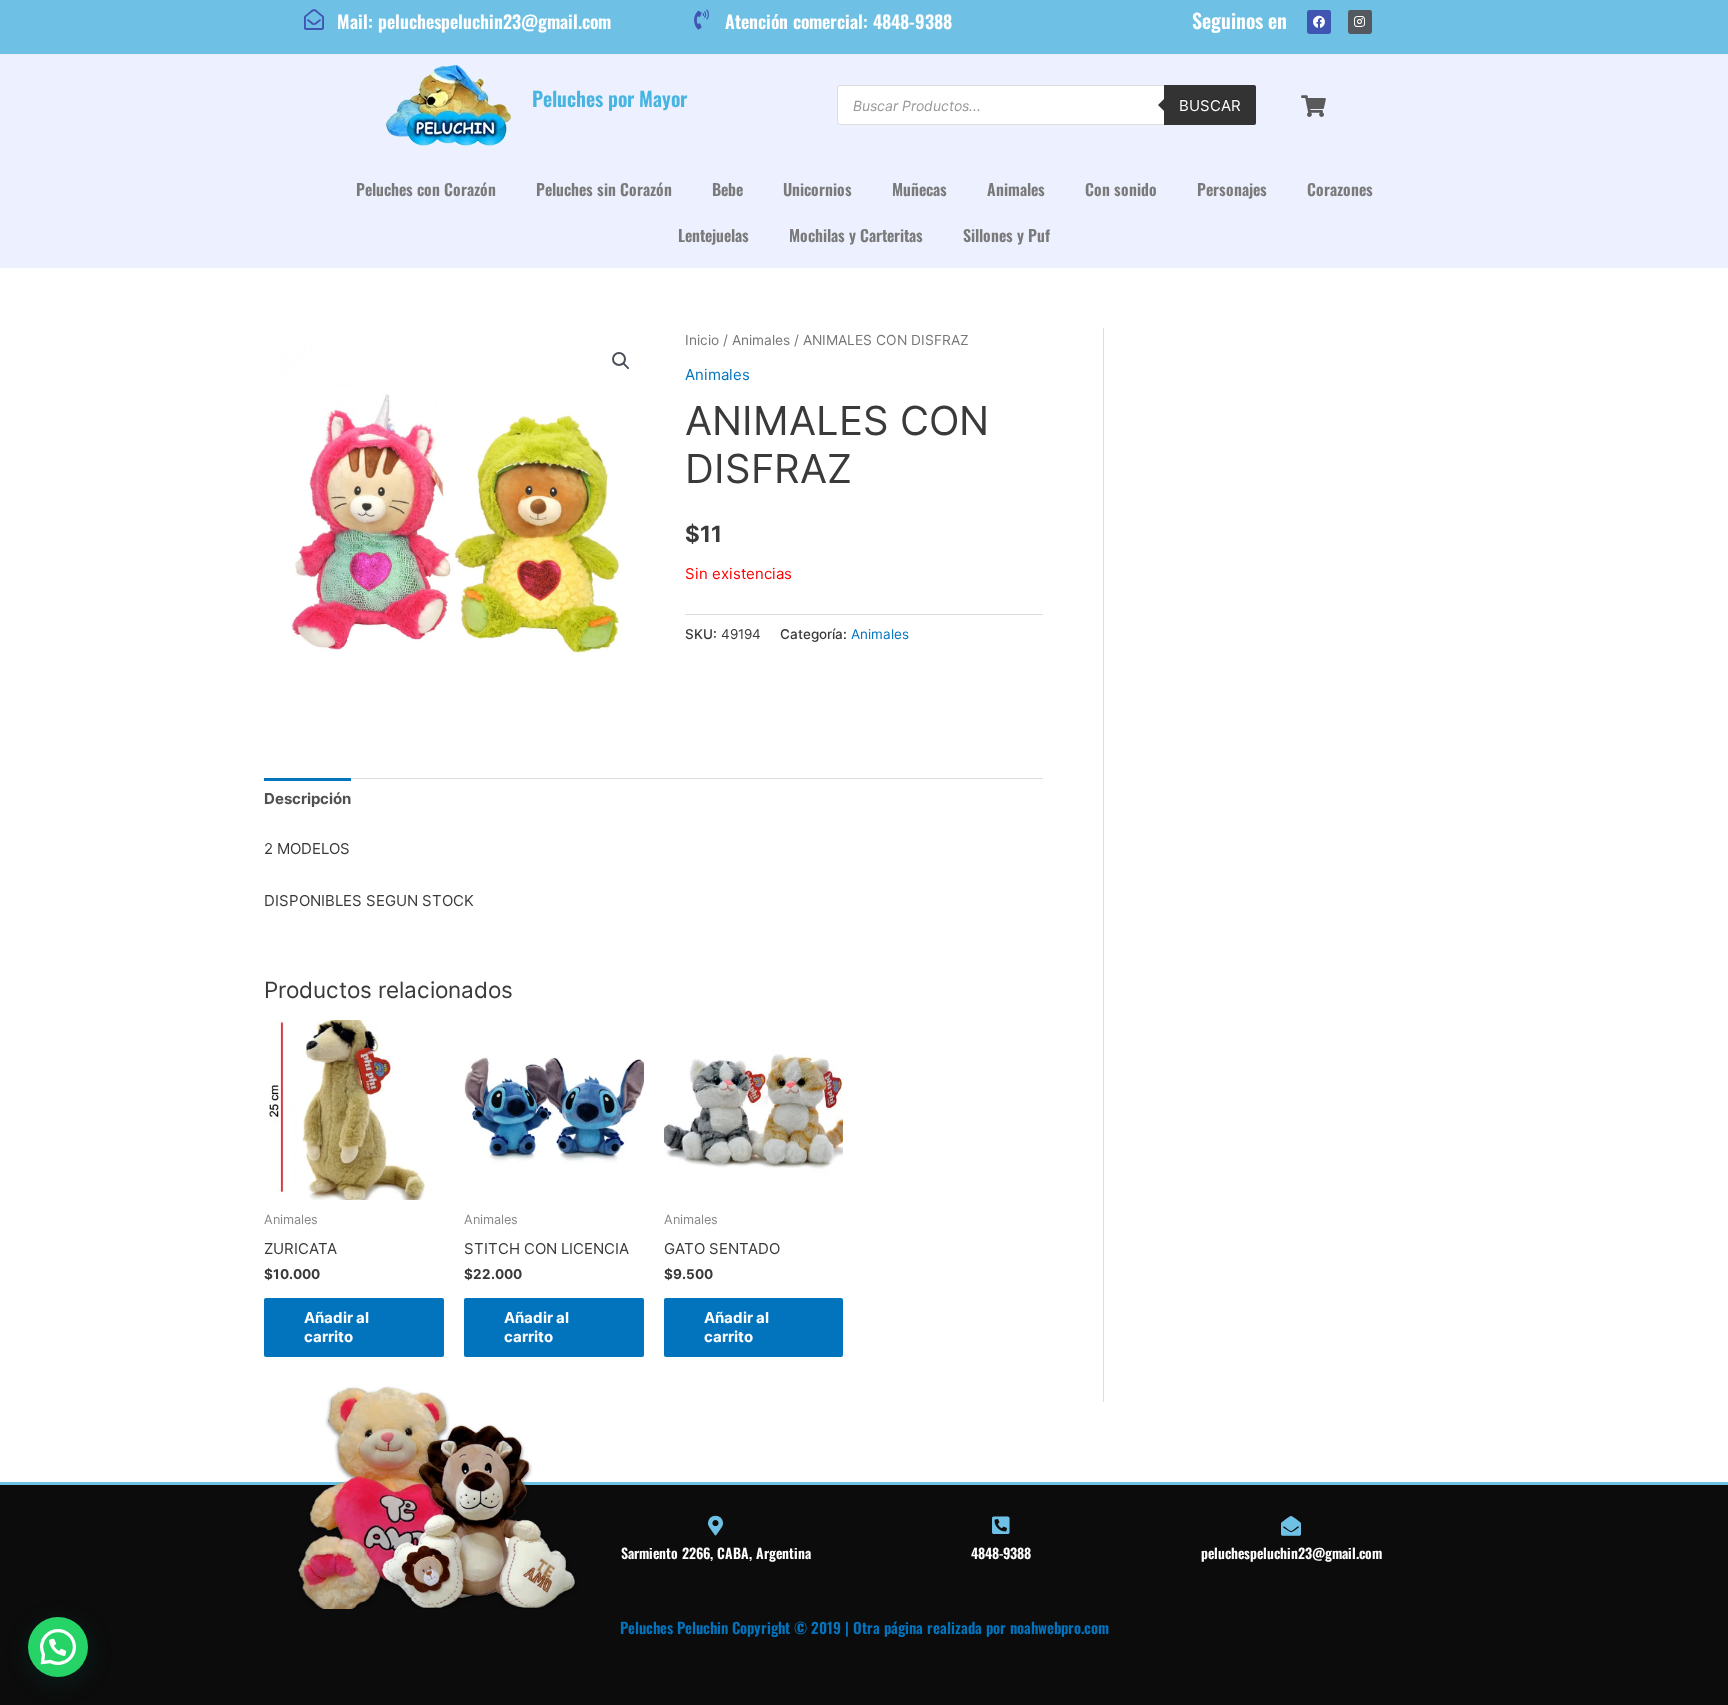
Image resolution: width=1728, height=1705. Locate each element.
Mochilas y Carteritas (856, 235)
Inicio (702, 340)
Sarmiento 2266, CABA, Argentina (716, 1552)
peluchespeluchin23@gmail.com (1291, 1552)
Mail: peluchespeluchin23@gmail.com (474, 21)
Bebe (727, 189)
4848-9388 (1001, 1552)
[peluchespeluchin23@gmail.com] (1291, 1526)
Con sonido (1121, 189)
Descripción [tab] (307, 798)
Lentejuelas (713, 235)
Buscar (1210, 105)
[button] (621, 361)
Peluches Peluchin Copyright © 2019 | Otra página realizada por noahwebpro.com (864, 1627)
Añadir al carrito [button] (336, 1327)
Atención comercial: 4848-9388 (838, 21)
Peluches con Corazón (426, 189)
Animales (1016, 189)
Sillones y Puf (1006, 235)
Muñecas (919, 189)
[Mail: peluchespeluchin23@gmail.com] (314, 20)
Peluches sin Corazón (604, 189)
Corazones (1340, 189)
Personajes (1232, 189)
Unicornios (817, 189)
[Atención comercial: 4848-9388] (702, 20)
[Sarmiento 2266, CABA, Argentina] (716, 1526)
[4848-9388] (1001, 1526)
